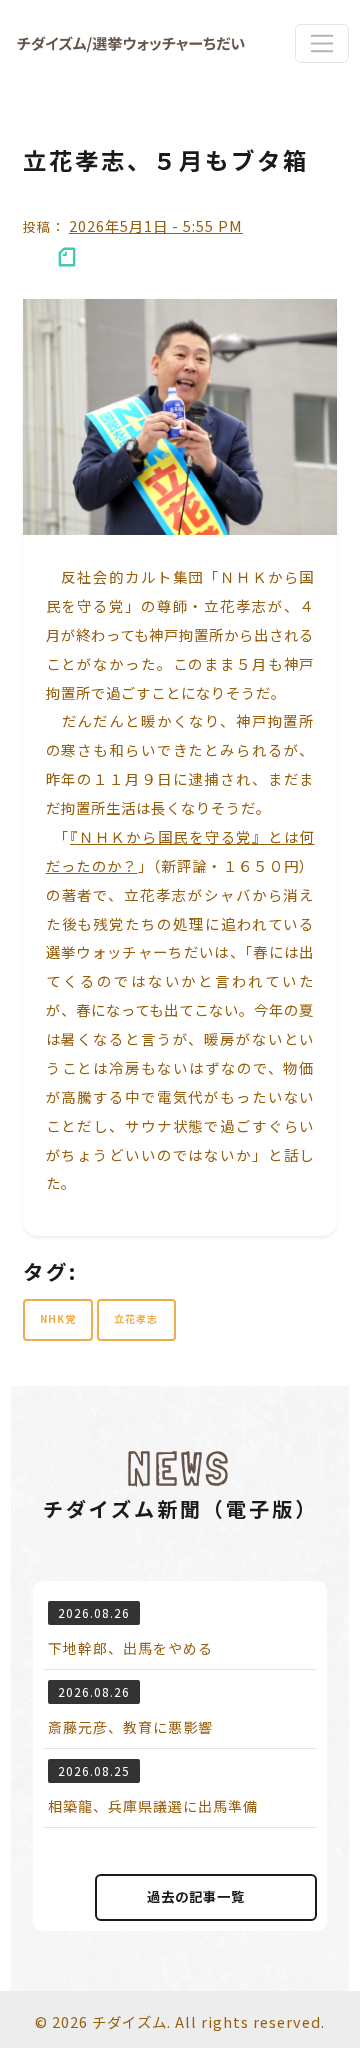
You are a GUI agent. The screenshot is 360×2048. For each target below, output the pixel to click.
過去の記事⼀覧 (196, 1896)
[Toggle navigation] (321, 43)
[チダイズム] (131, 43)
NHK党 (58, 1318)
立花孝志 (136, 1318)
